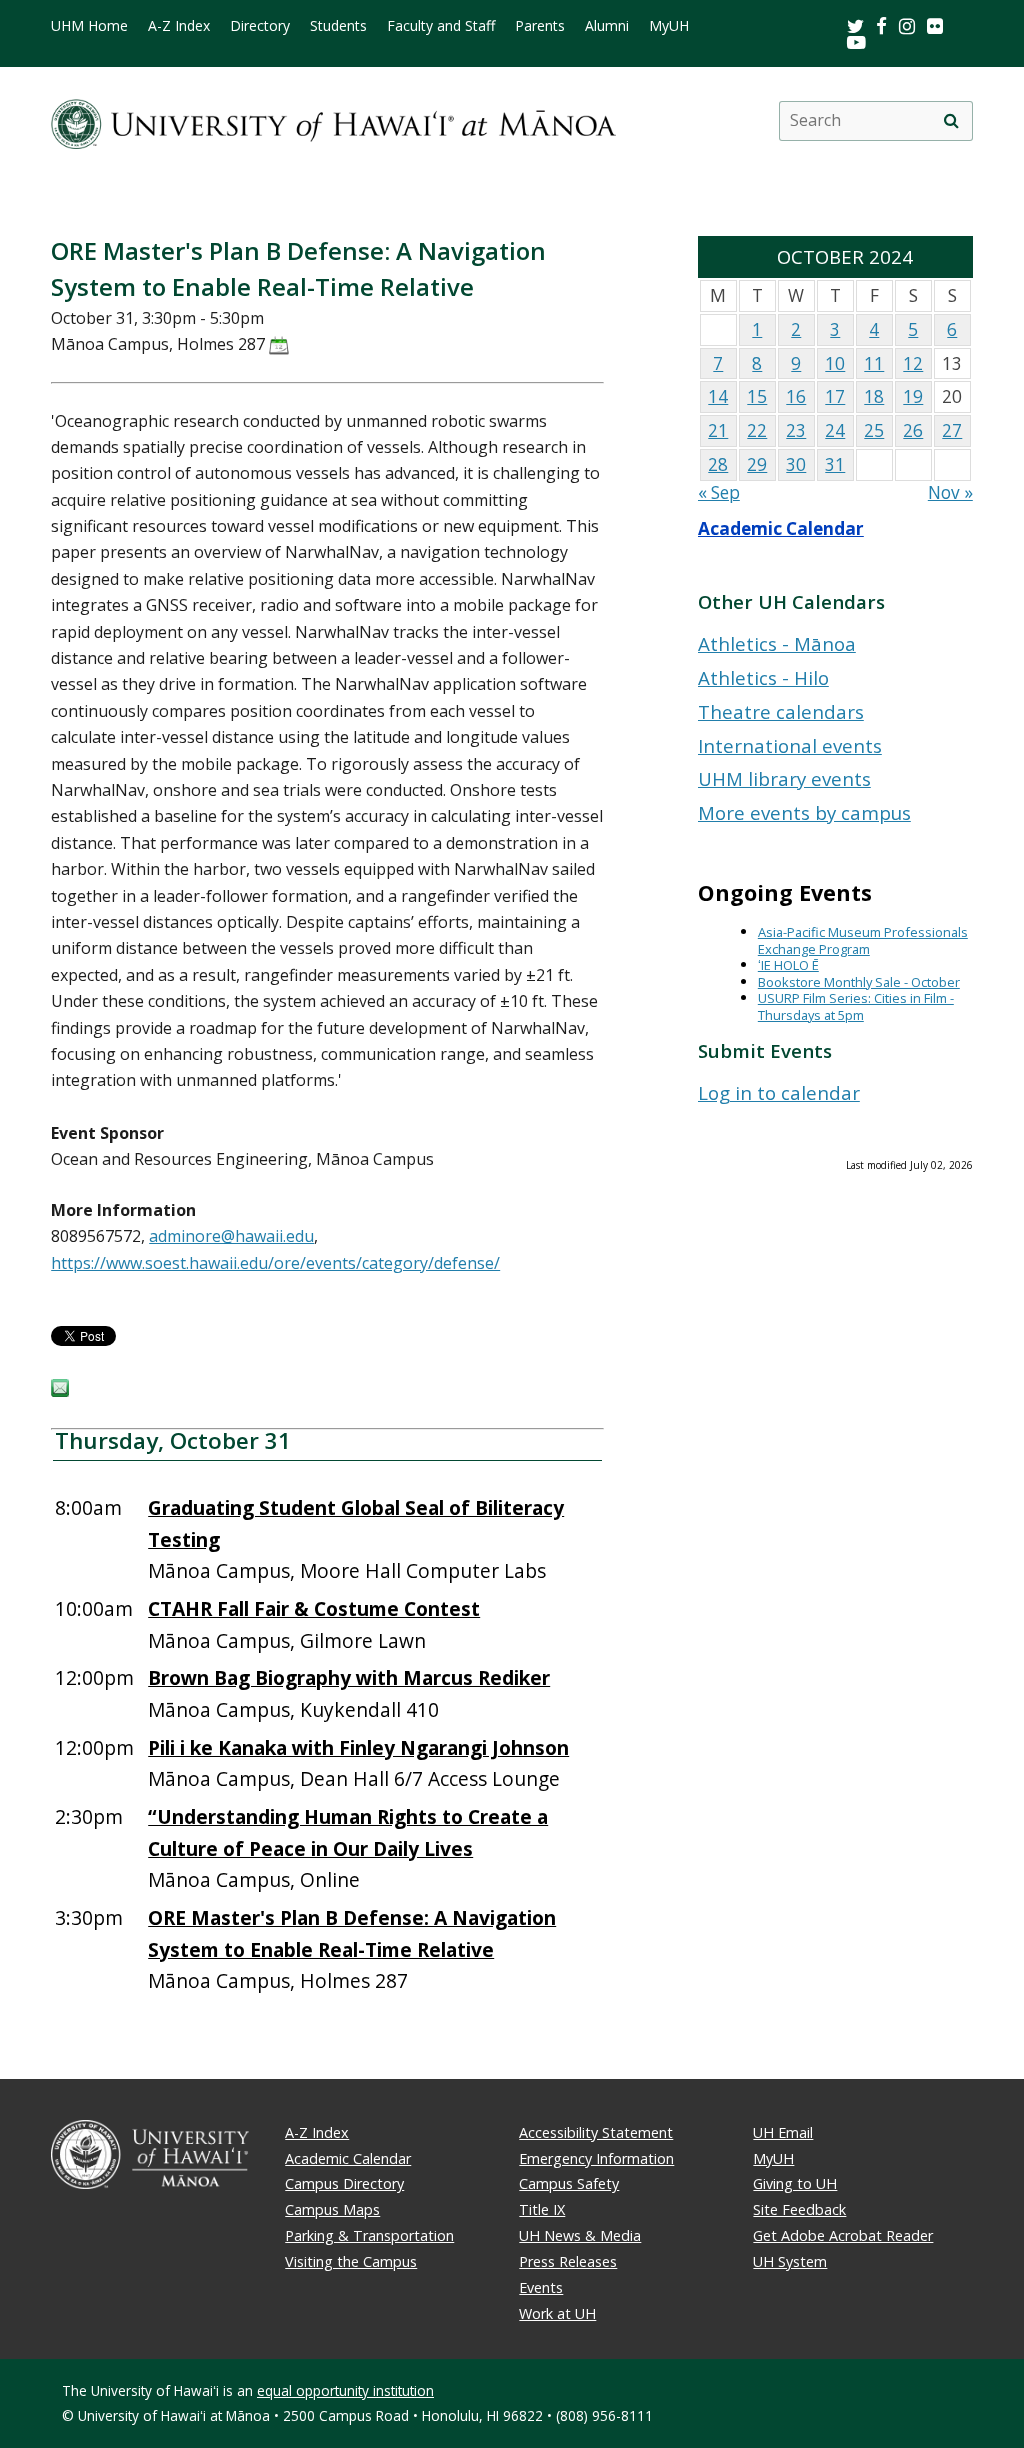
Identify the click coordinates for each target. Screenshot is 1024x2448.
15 (757, 396)
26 (913, 430)
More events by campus (804, 812)
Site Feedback (799, 2209)
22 (757, 430)
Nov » (950, 492)
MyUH (669, 26)
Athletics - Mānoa (777, 643)
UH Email (783, 2132)
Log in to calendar (779, 1092)
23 (796, 430)
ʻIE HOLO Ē (788, 965)
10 (835, 363)
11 (874, 363)
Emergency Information (596, 2158)
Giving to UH (795, 2183)
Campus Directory (344, 2183)
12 (913, 363)
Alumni (607, 26)
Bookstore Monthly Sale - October (859, 982)
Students (338, 26)
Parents (540, 26)
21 (718, 430)
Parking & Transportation (369, 2235)
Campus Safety (569, 2183)
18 (874, 396)
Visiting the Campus (351, 2261)
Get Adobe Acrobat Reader (843, 2235)
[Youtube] (856, 41)
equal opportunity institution (345, 2390)
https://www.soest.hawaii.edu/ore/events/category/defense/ (275, 1263)
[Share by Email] (60, 1391)
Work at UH (557, 2313)
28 (718, 464)
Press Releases (568, 2261)
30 (796, 464)
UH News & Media (580, 2235)
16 (796, 396)
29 (757, 464)
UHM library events (784, 778)
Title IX (542, 2209)
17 (835, 396)
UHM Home (89, 26)
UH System (790, 2261)
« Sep (719, 492)
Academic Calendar (781, 528)
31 (835, 464)
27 (952, 430)
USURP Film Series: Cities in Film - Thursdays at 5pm (856, 1006)
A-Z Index (179, 26)
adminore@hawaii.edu (231, 1236)
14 (718, 396)
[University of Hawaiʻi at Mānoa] (333, 120)
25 (874, 430)
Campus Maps (332, 2209)
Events (541, 2287)
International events (790, 745)
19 (913, 396)
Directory (260, 26)
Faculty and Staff (441, 26)
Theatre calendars (781, 711)
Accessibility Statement (596, 2132)
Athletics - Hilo (763, 677)
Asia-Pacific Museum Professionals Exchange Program (863, 940)
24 (835, 430)
